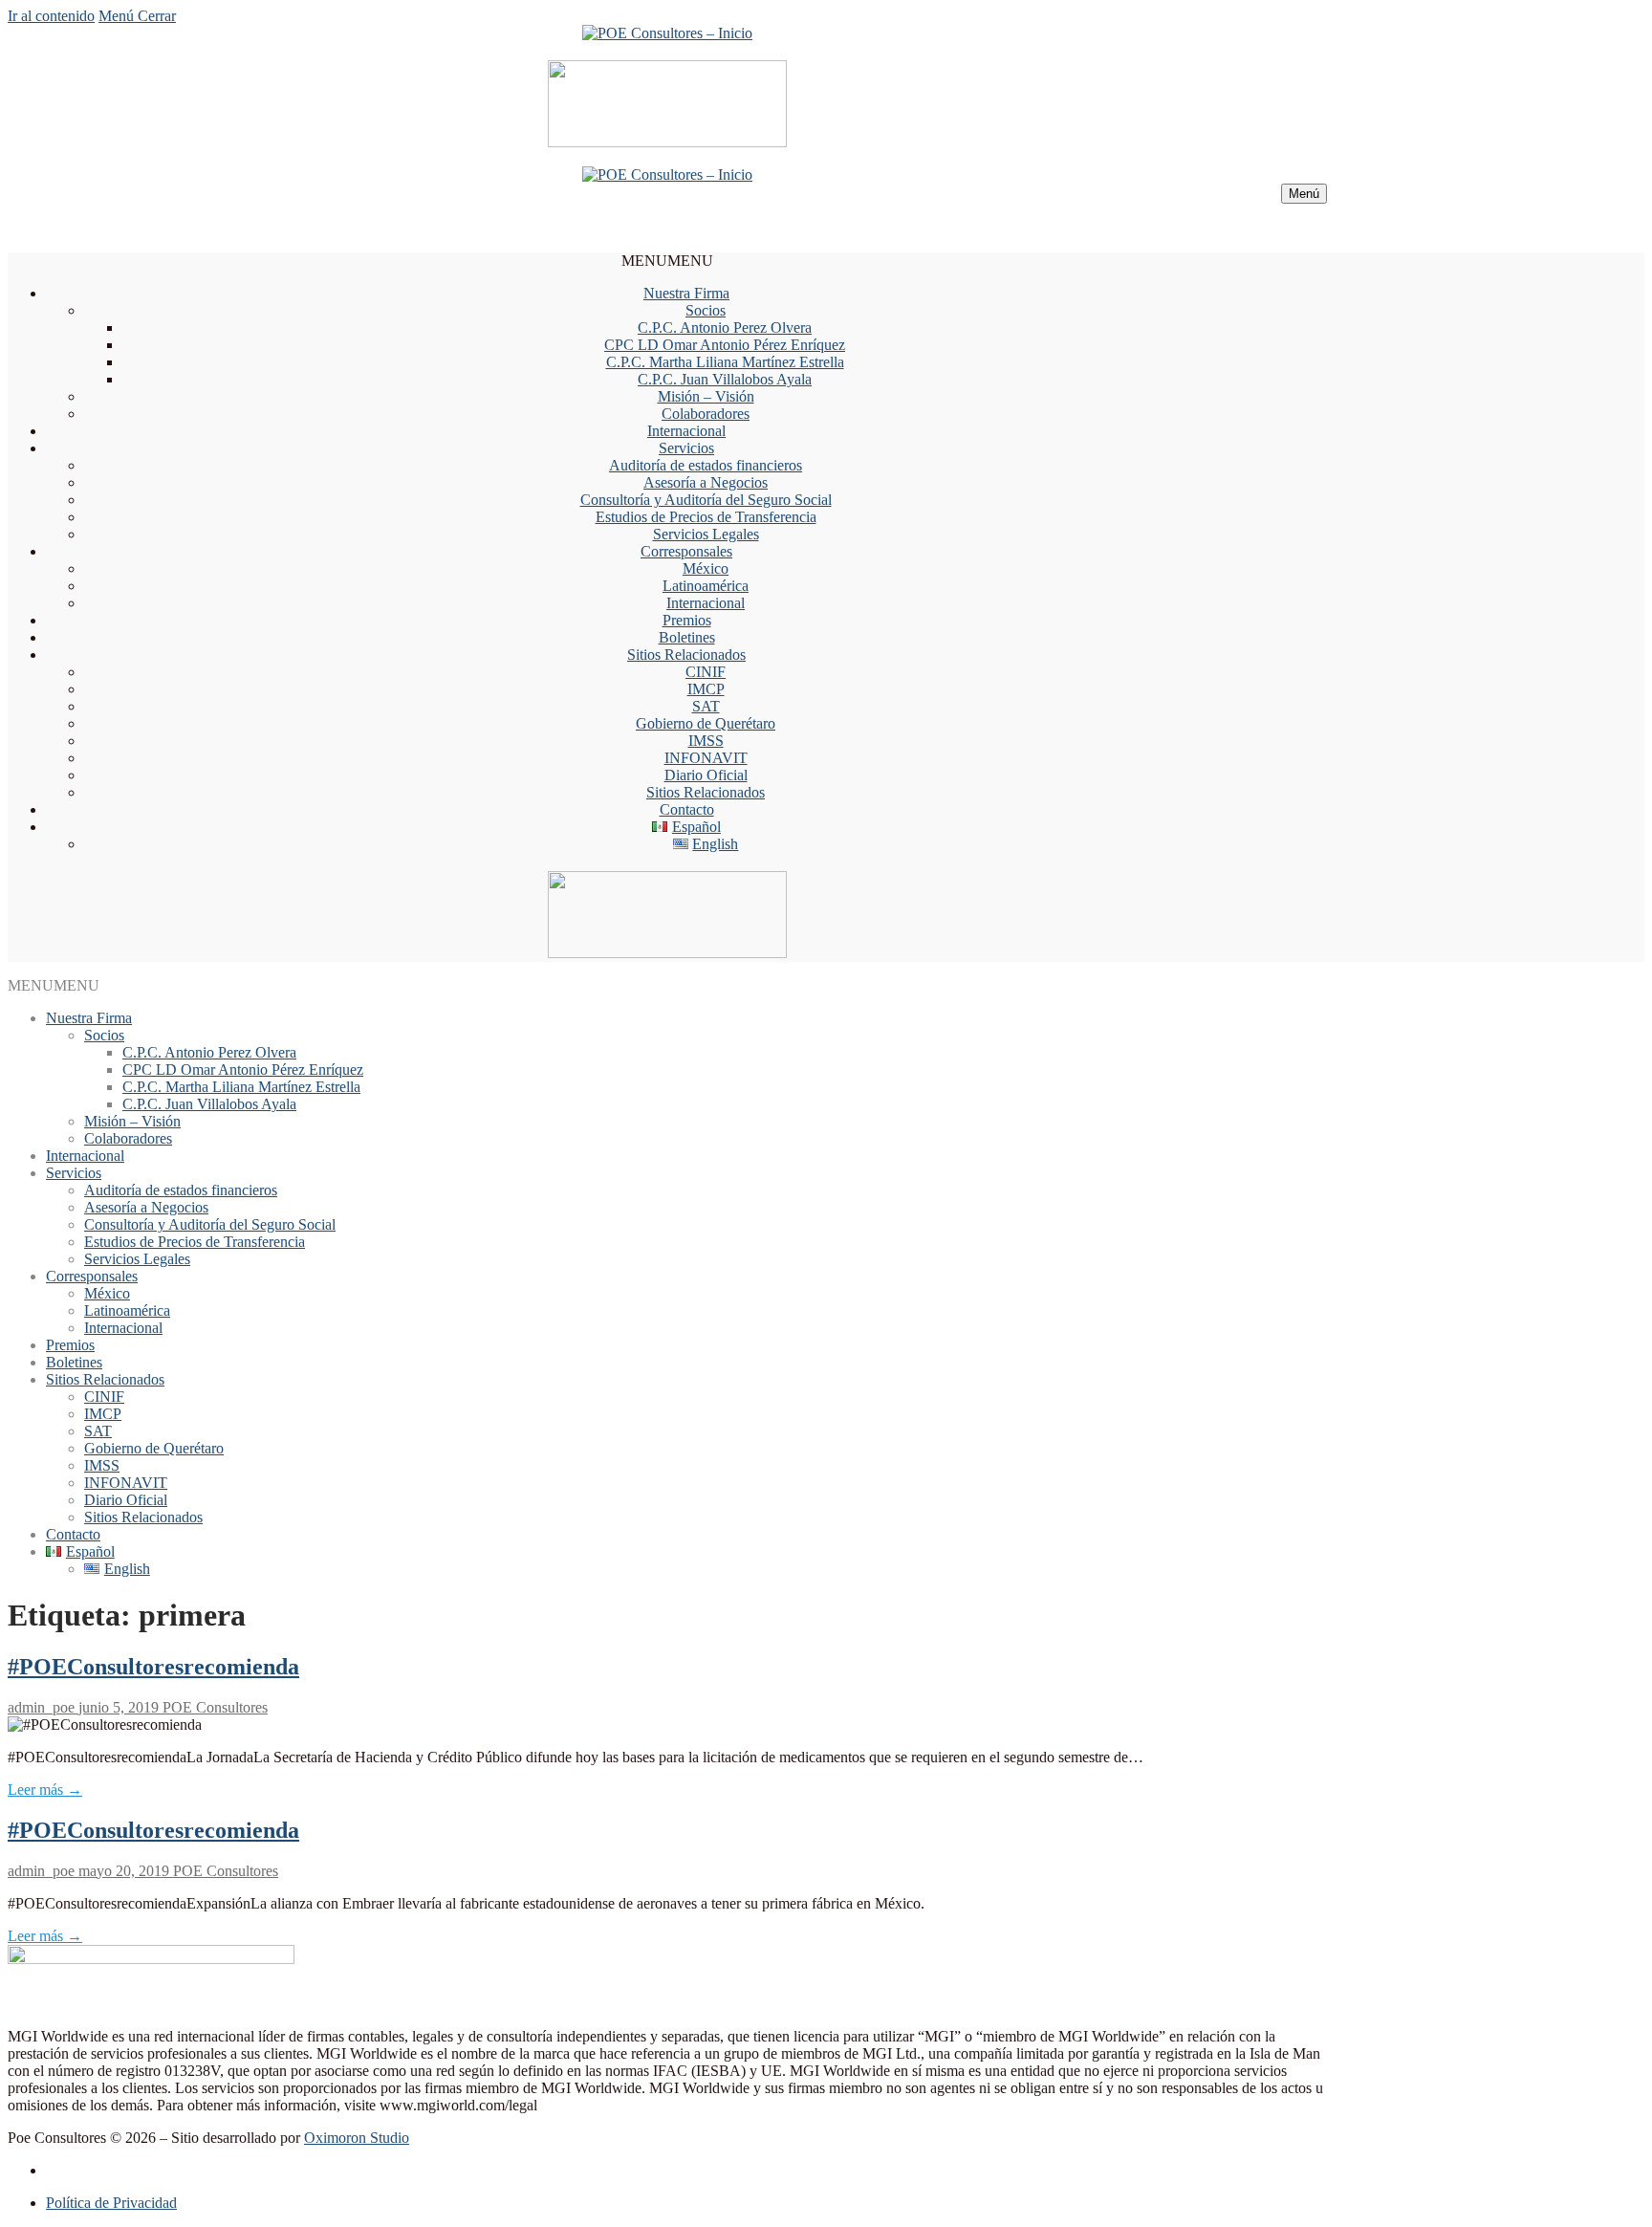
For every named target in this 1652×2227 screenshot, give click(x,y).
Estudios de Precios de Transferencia (706, 517)
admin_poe (41, 1707)
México (706, 568)
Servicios (686, 448)
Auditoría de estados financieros (706, 465)
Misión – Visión (706, 396)
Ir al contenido (51, 16)
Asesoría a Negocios (706, 482)
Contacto (687, 809)
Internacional (686, 431)
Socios (706, 310)
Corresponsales (686, 551)
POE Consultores (213, 1707)
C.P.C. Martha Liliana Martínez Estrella (725, 362)
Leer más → (45, 1790)
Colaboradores (706, 414)
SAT (706, 706)
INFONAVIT (706, 758)
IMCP (706, 689)
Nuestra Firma (686, 293)
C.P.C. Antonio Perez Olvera (725, 327)
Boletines (687, 637)
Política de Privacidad (111, 2203)
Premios (687, 620)
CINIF (706, 672)
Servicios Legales (706, 534)
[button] (667, 261)
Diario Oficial (706, 775)
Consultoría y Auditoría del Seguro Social (706, 500)
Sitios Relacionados (686, 655)
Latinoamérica (706, 586)
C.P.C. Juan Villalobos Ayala (725, 379)
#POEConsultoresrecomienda (153, 1667)
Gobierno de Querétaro (706, 723)
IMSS (706, 741)
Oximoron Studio (357, 2138)
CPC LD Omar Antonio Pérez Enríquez (725, 345)
